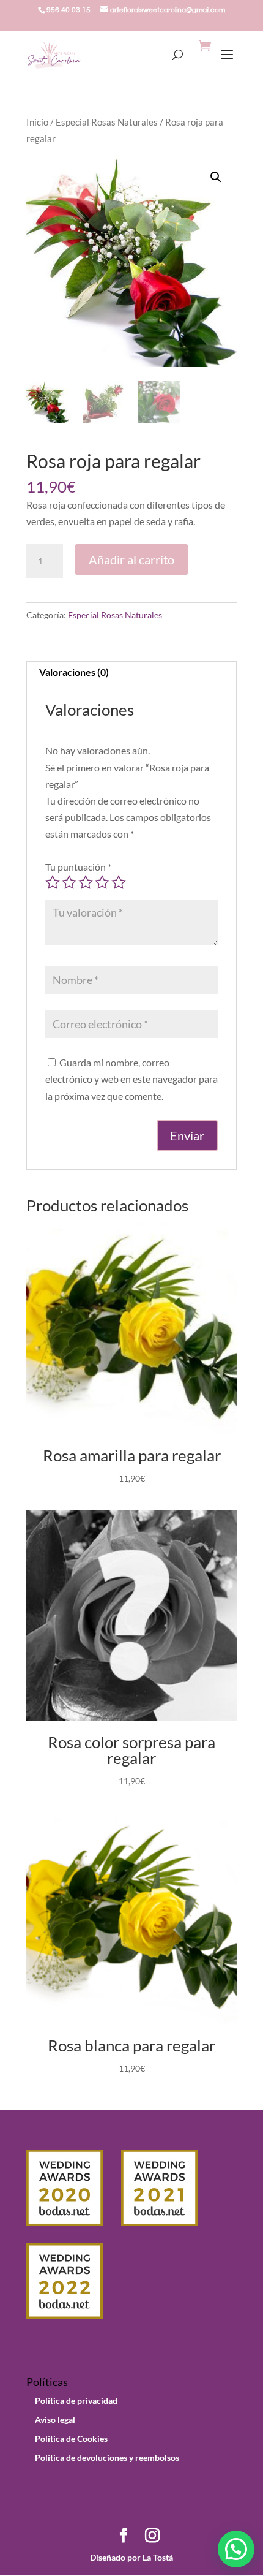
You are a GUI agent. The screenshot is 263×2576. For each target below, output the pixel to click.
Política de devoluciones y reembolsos (107, 2457)
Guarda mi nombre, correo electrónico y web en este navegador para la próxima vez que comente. (131, 1079)
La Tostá (157, 2557)
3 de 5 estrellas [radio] (86, 882)
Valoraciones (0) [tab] (74, 672)
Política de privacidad (76, 2400)
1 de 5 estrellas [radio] (53, 882)
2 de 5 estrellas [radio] (69, 882)
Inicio (37, 122)
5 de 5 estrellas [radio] (119, 882)
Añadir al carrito (131, 559)
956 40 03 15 (69, 10)
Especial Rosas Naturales (107, 122)
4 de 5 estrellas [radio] (102, 882)
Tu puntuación (78, 867)
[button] (216, 177)
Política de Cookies (71, 2438)
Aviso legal (55, 2419)
